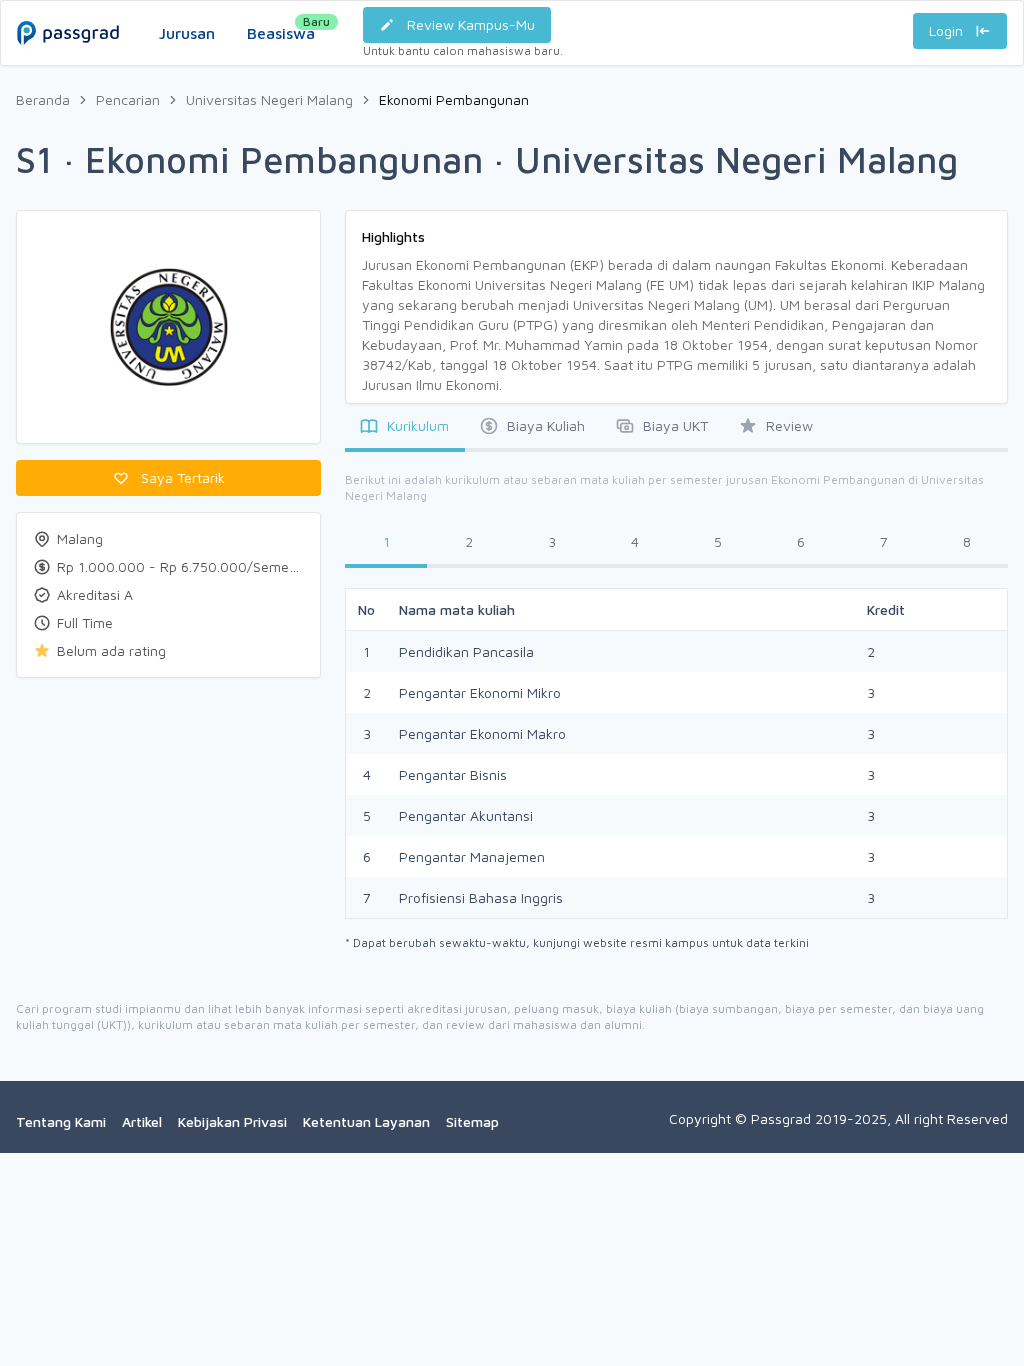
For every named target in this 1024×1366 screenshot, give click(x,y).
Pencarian (128, 99)
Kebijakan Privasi (232, 1121)
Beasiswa (281, 28)
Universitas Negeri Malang (269, 99)
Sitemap (472, 1121)
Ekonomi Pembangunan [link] (454, 99)
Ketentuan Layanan (366, 1121)
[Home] (68, 13)
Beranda (43, 99)
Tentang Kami (61, 1121)
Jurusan (187, 33)
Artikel (142, 1121)
